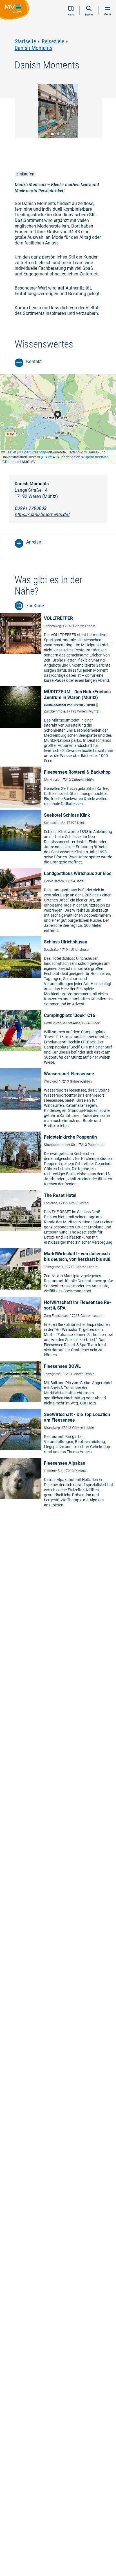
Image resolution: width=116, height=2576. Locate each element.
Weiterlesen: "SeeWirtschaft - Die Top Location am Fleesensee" (58, 1433)
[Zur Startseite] (16, 11)
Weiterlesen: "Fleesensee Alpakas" (58, 1484)
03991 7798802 (30, 508)
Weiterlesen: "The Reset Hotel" (58, 1219)
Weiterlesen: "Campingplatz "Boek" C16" (58, 1039)
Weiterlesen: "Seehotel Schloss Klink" (58, 839)
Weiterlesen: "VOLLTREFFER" (58, 649)
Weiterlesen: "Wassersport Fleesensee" (58, 1100)
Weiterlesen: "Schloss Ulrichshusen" (58, 973)
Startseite (25, 42)
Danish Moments (34, 48)
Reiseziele (53, 42)
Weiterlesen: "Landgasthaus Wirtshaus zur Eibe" (58, 902)
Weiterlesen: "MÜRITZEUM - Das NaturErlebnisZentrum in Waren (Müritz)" (58, 726)
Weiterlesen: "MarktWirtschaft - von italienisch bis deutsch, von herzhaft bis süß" (58, 1272)
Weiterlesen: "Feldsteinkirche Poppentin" (58, 1160)
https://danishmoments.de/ (42, 514)
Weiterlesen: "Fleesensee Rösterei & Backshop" (58, 788)
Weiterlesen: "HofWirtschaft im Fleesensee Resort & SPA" (58, 1329)
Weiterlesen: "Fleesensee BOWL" (58, 1385)
